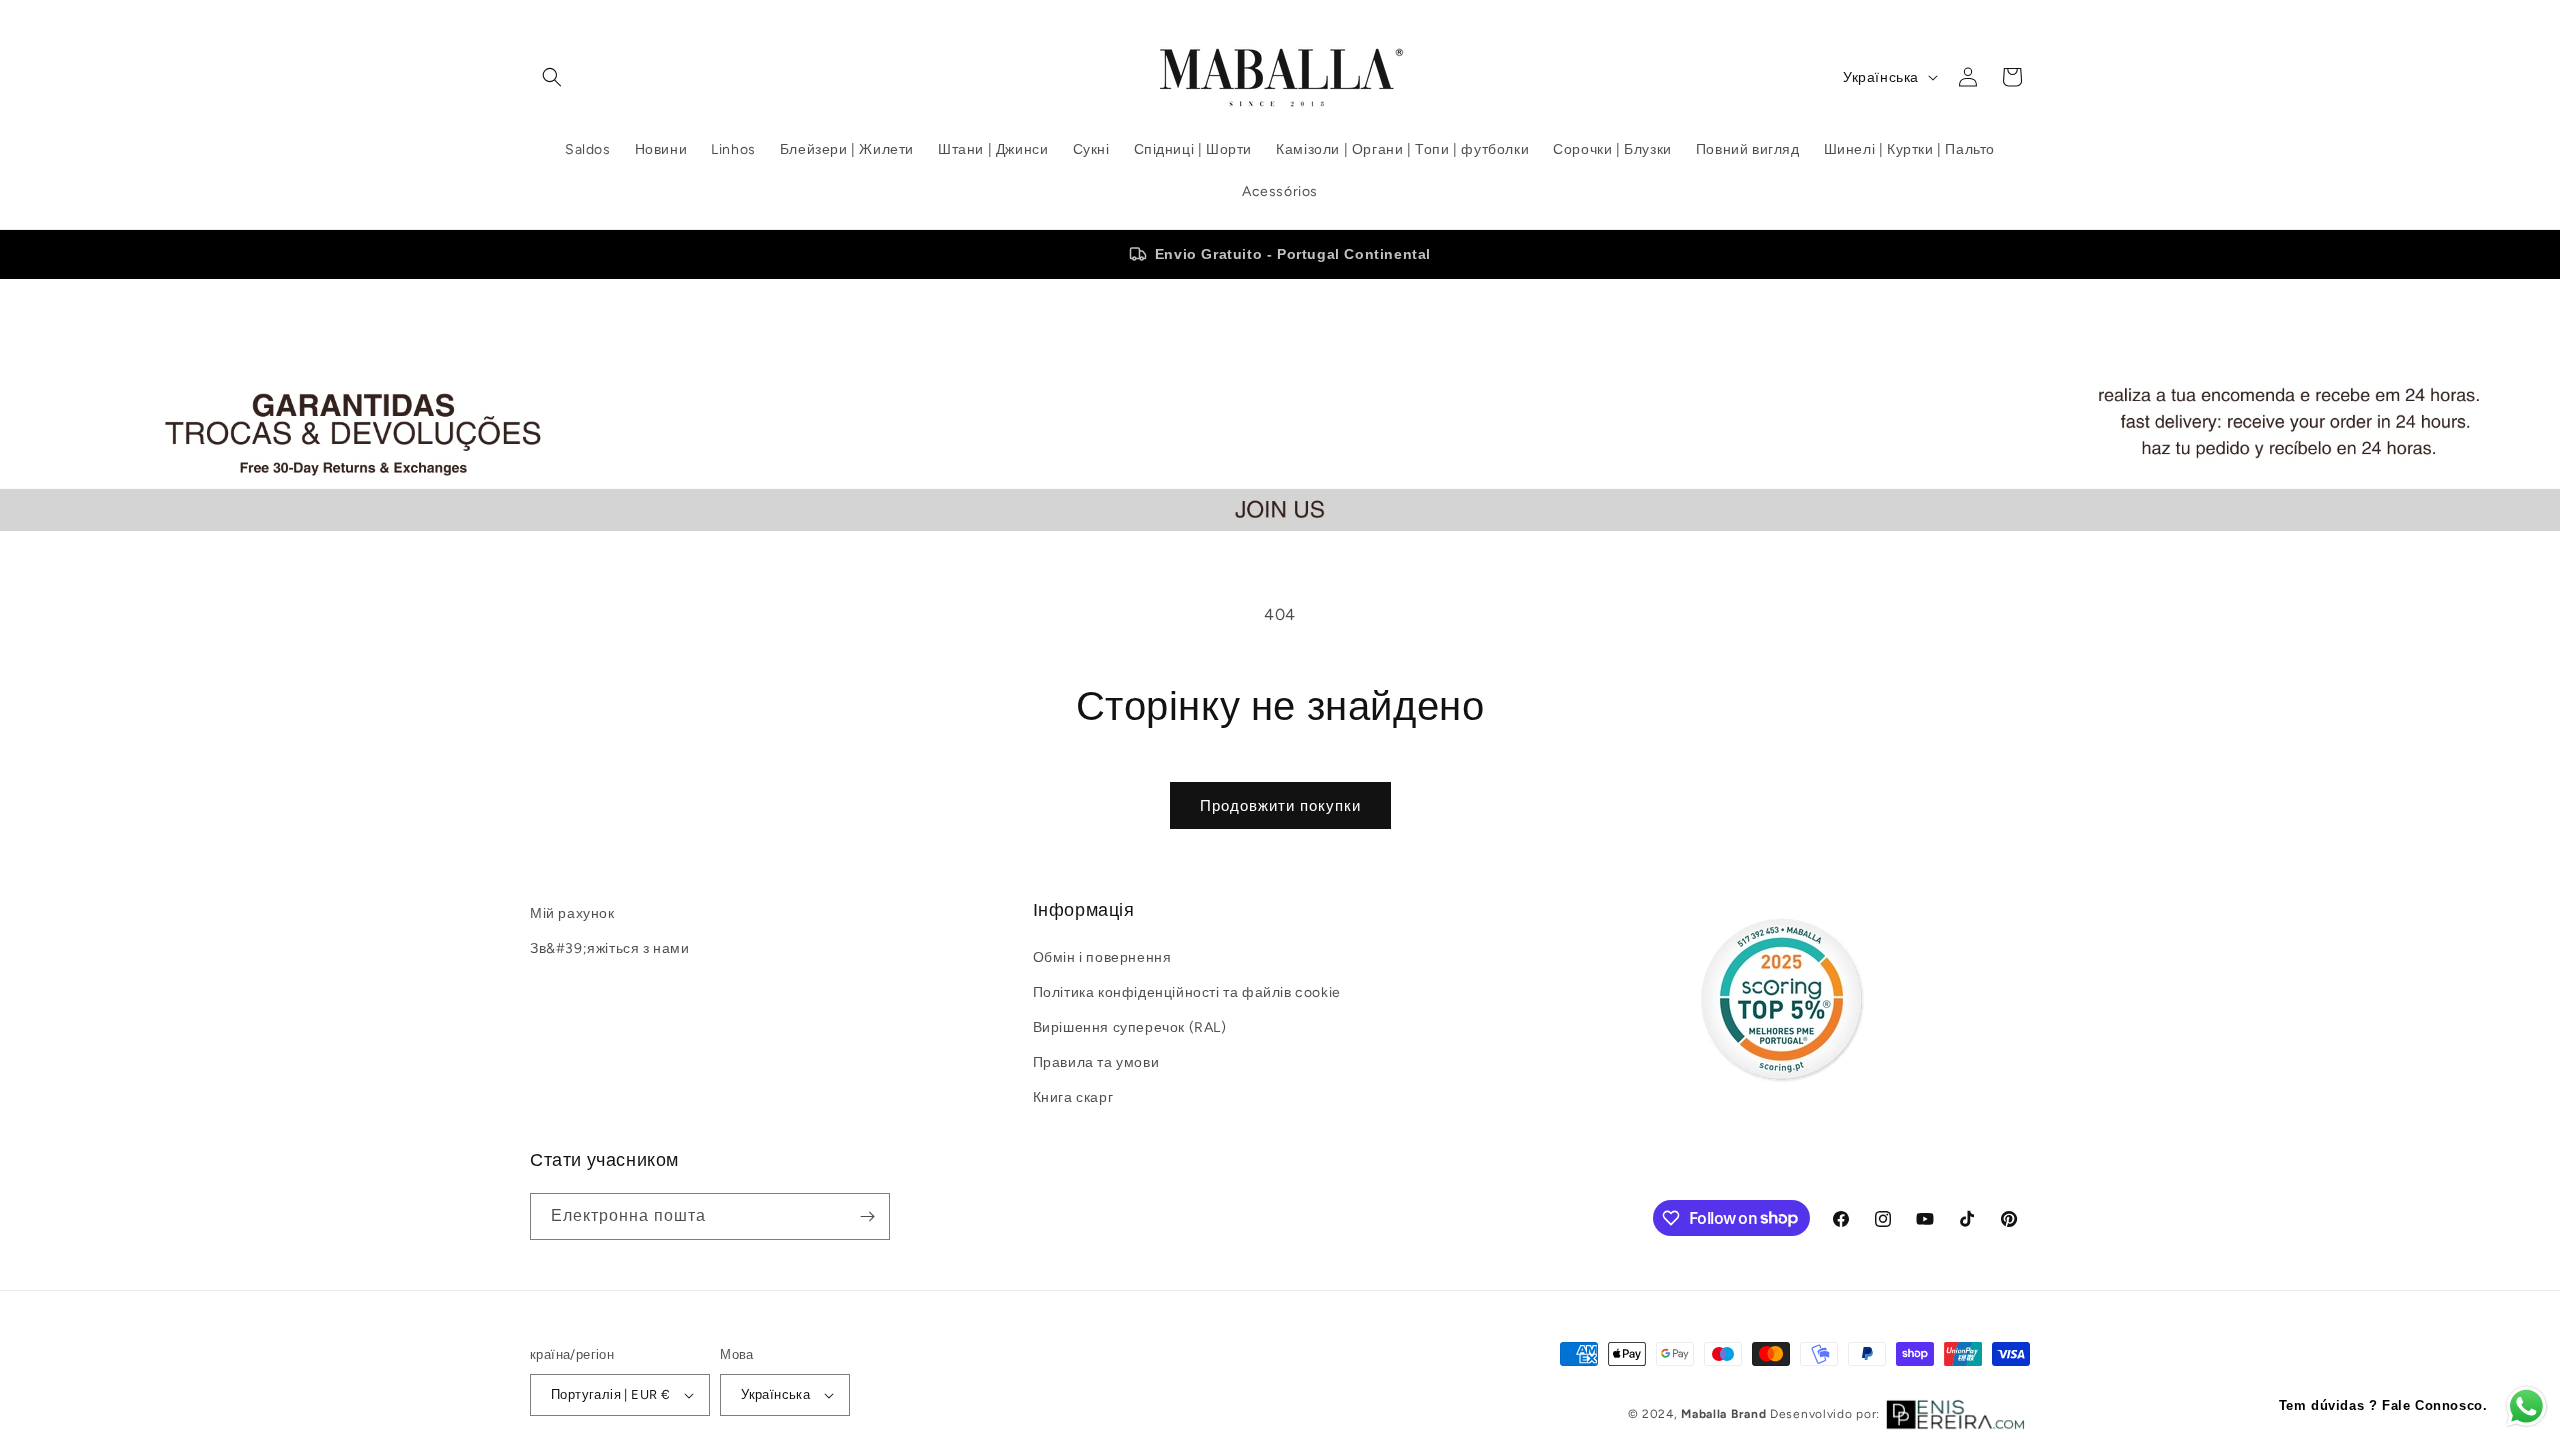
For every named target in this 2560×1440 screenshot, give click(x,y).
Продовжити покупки (1280, 806)
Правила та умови (1096, 1062)
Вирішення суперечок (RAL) (1130, 1027)
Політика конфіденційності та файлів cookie (1187, 992)
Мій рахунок (572, 913)
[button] (552, 77)
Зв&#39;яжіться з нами (610, 948)
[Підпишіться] (867, 1216)
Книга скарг (1073, 1097)
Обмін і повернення (1102, 957)
